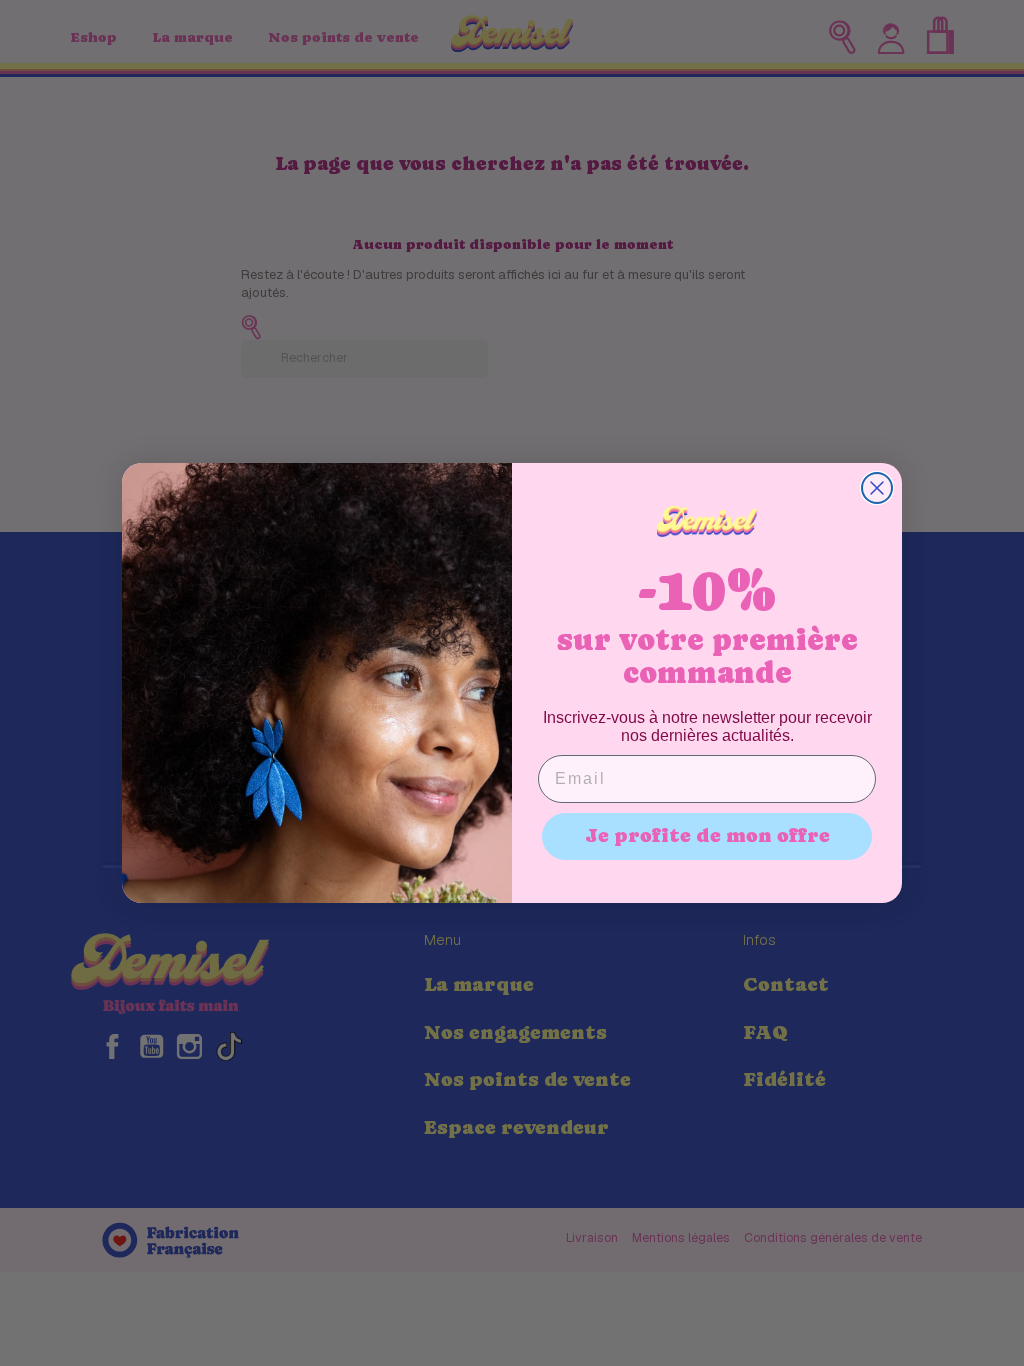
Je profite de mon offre (707, 835)
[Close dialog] (877, 488)
